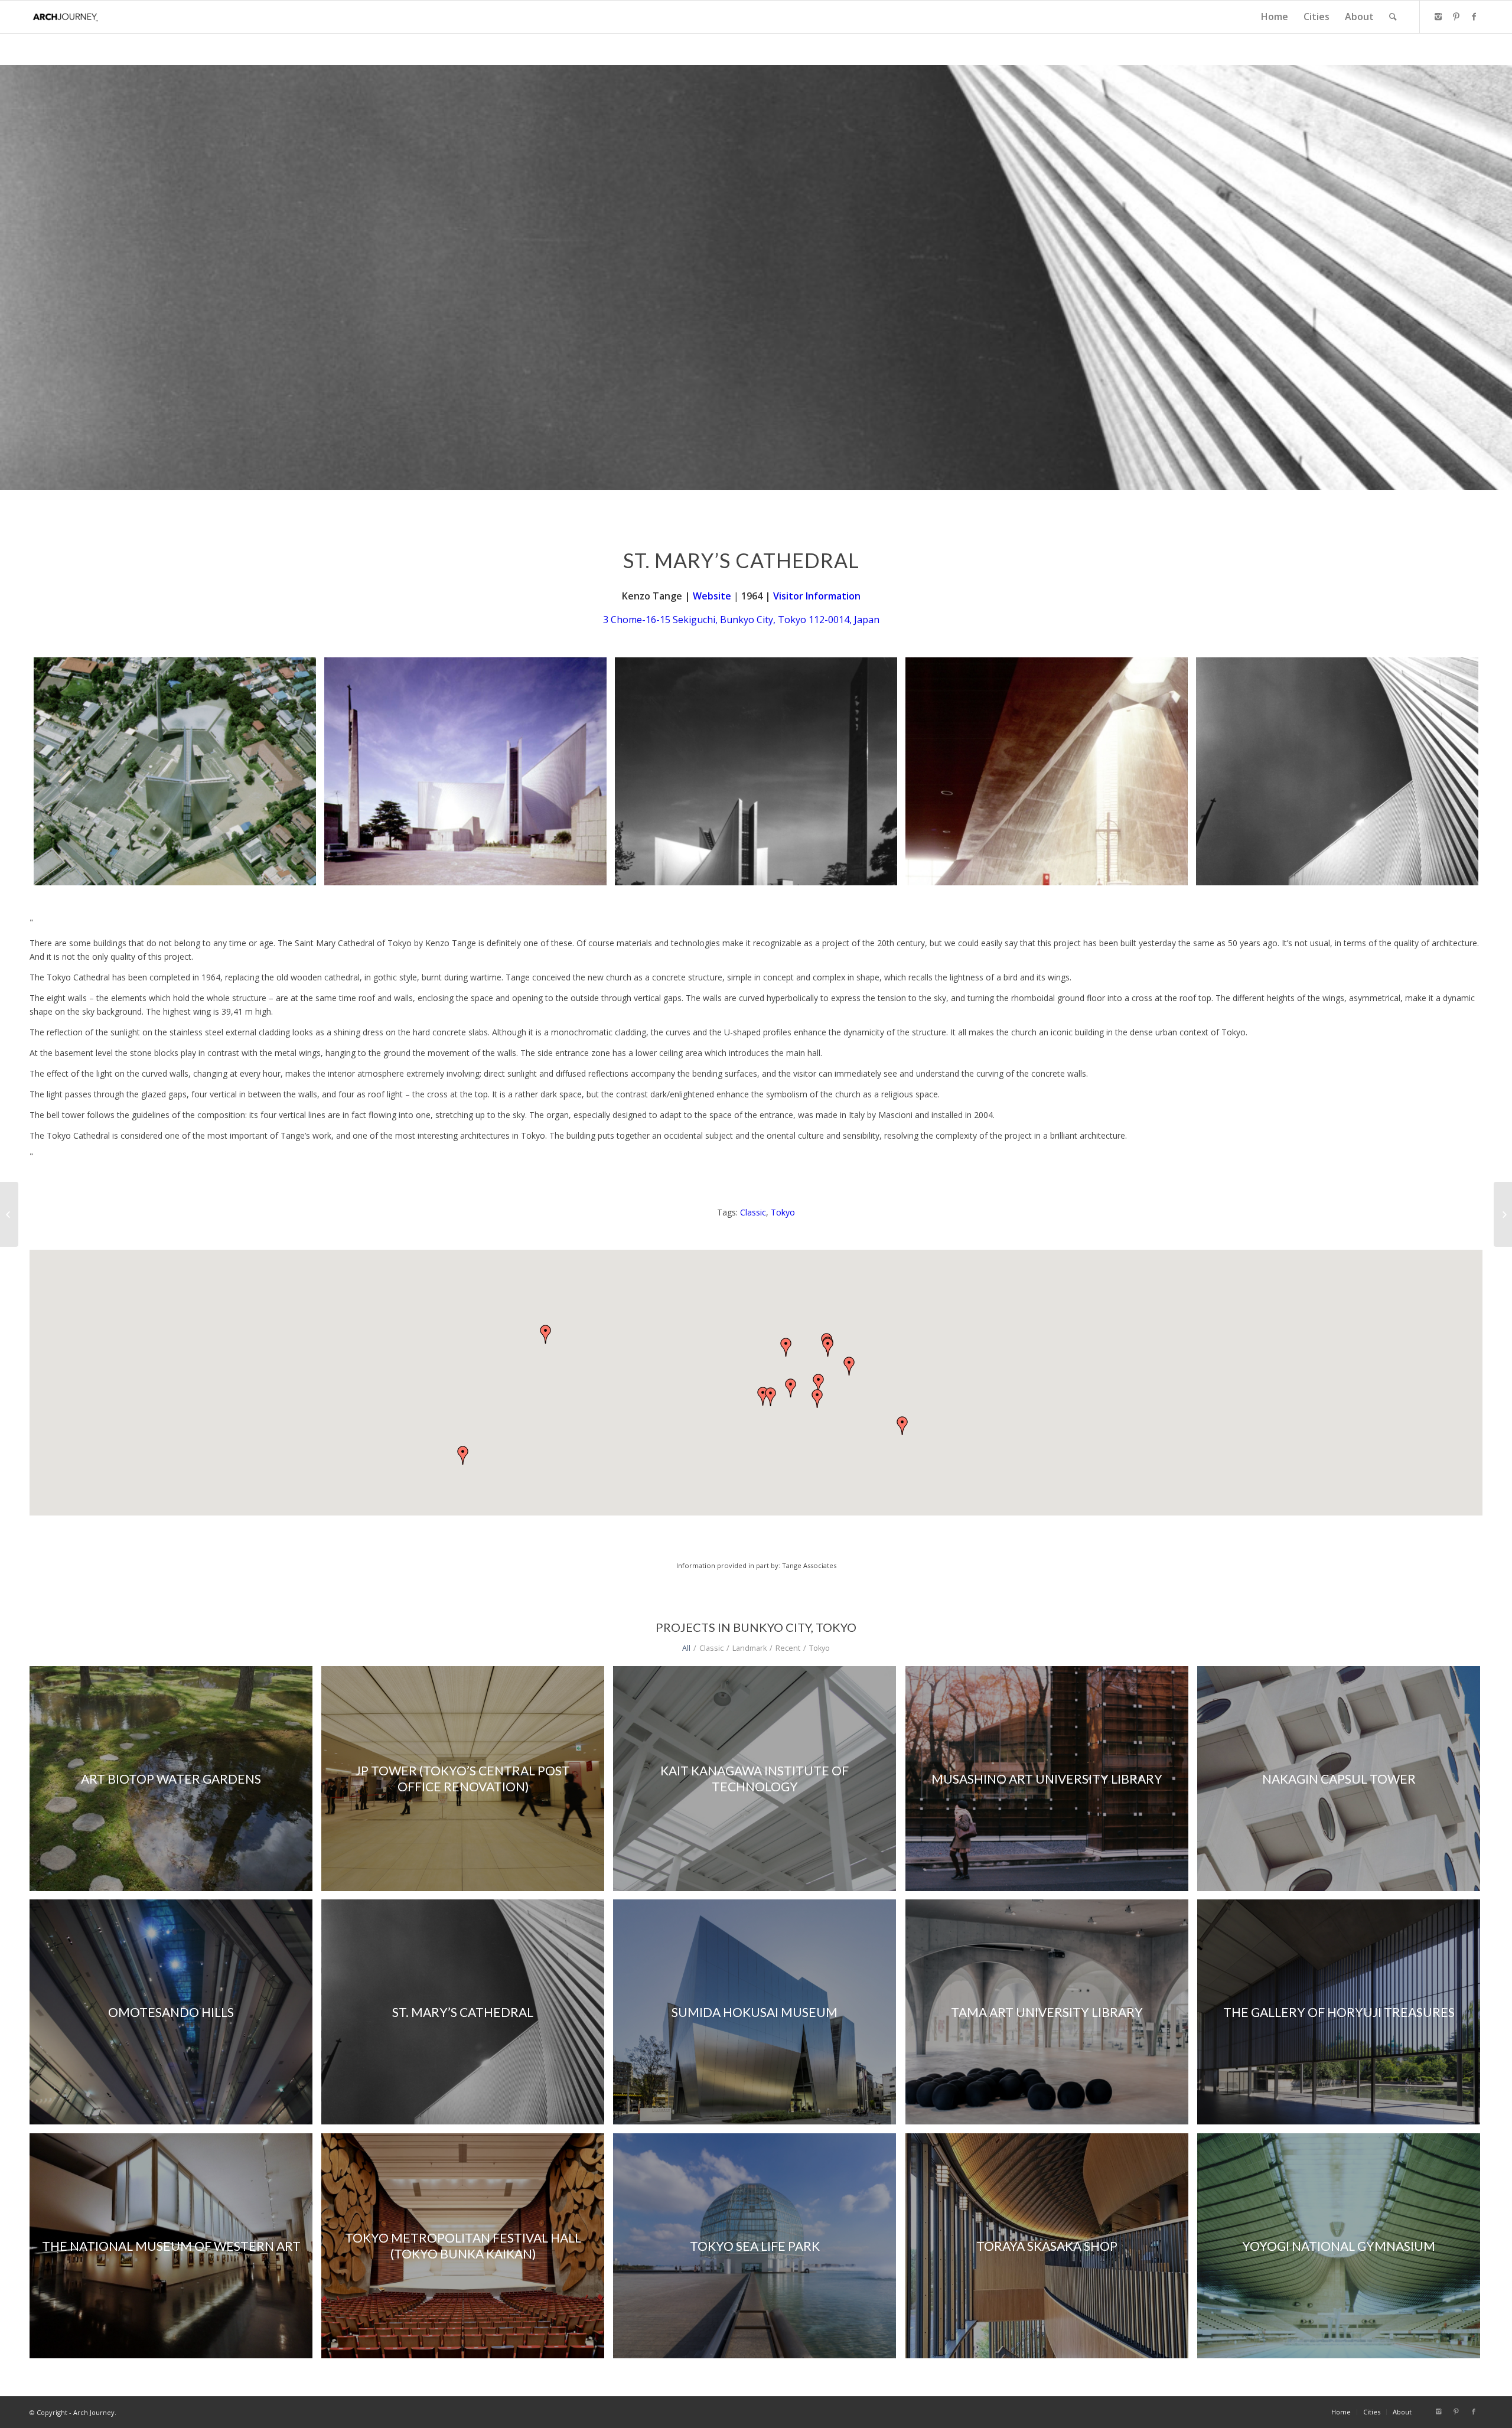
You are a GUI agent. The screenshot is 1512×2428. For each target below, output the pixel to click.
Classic (753, 1212)
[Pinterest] (1456, 17)
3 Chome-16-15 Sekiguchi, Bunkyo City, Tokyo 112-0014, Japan (741, 620)
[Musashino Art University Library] (9, 1214)
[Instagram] (1438, 17)
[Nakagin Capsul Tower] (1503, 1214)
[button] (463, 1455)
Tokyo (783, 1212)
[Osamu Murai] (175, 771)
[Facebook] (1474, 17)
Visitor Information (817, 596)
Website (712, 596)
